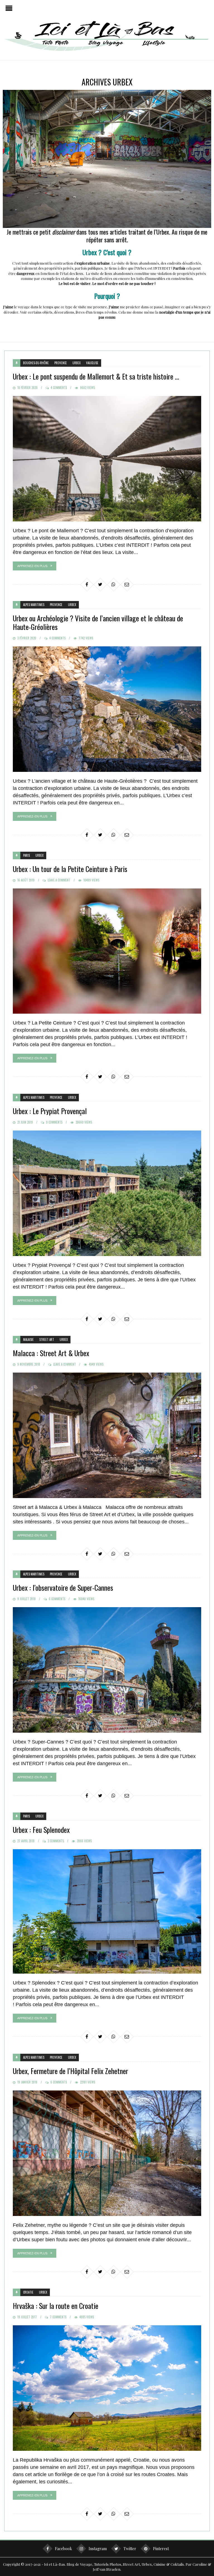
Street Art (47, 1339)
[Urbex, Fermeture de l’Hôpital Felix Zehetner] (107, 2153)
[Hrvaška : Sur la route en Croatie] (107, 2388)
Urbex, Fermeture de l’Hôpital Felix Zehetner (70, 2071)
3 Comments (56, 1841)
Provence (61, 363)
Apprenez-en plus (32, 566)
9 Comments (54, 1122)
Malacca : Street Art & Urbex (51, 1353)
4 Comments (59, 388)
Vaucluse (92, 363)
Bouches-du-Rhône (36, 363)
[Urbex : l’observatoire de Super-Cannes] (107, 1670)
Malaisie (28, 1339)
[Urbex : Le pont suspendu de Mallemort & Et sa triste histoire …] (107, 459)
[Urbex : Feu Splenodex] (107, 1911)
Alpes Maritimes (34, 605)
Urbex (76, 363)
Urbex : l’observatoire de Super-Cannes (63, 1588)
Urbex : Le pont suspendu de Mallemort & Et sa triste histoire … (96, 376)
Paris (26, 855)
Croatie (28, 2292)
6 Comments (57, 1599)
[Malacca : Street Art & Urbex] (107, 1435)
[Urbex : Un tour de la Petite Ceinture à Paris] (107, 951)
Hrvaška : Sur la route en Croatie (56, 2306)
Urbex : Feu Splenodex (41, 1830)
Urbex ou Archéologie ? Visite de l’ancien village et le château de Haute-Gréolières (98, 622)
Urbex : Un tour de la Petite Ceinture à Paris (70, 869)
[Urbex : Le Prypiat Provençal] (107, 1193)
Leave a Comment (59, 880)
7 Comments (58, 2317)
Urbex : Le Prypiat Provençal (50, 1111)
